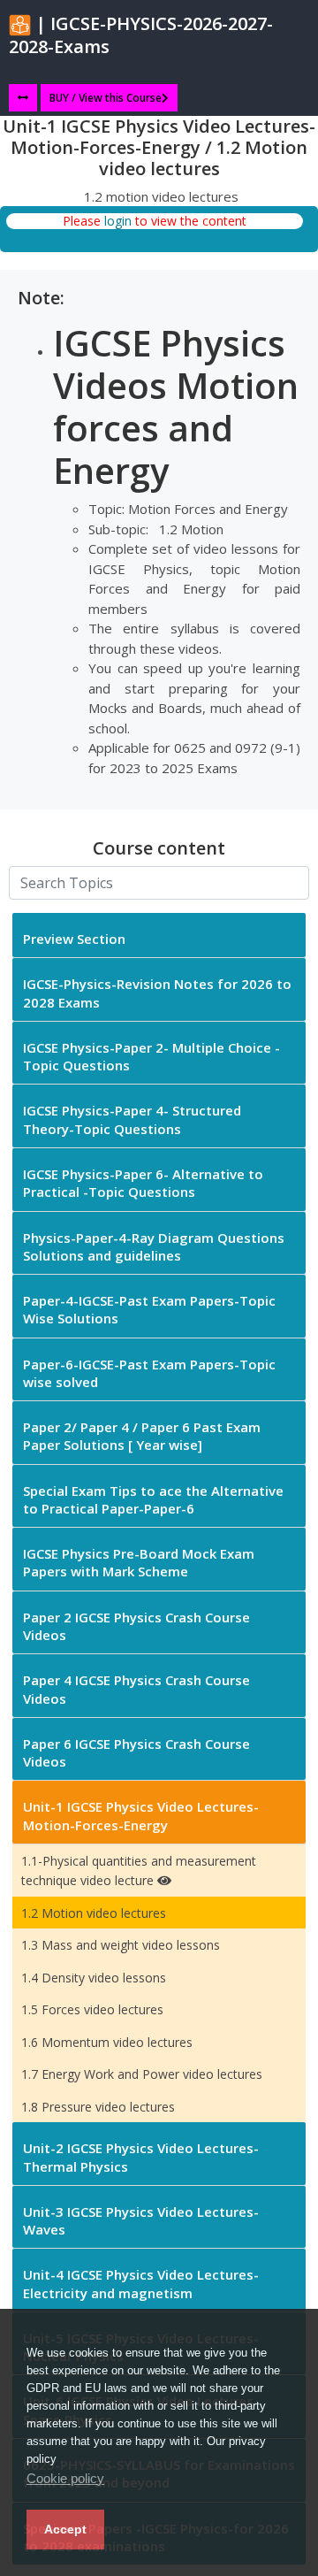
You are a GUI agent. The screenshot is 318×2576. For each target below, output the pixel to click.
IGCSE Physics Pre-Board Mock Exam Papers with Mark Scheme (139, 1562)
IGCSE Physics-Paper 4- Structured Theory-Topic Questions (132, 1119)
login (118, 221)
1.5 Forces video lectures (92, 2009)
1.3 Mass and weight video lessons (121, 1945)
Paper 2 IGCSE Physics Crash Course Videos (136, 1626)
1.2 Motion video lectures (94, 1913)
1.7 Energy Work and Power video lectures (142, 2074)
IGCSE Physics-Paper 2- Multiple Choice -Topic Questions (151, 1056)
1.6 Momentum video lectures (107, 2042)
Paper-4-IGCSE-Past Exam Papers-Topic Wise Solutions (149, 1309)
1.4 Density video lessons (94, 1978)
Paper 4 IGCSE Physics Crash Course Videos (136, 1689)
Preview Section (74, 939)
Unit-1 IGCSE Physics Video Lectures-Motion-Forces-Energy (141, 1815)
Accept (65, 2529)
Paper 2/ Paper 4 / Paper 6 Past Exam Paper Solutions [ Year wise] (142, 1436)
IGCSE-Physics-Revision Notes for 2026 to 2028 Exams (157, 993)
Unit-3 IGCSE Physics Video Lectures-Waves (141, 2220)
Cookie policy (65, 2478)
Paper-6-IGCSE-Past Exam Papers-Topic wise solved (149, 1373)
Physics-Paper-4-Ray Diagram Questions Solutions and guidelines (154, 1246)
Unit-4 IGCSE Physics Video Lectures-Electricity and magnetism (141, 2283)
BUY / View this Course (106, 98)
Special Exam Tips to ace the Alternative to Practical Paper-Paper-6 (153, 1499)
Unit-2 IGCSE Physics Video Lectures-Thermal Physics (141, 2157)
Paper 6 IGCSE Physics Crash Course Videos (136, 1752)
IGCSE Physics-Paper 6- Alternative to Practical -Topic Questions (143, 1183)
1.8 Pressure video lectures (98, 2107)
